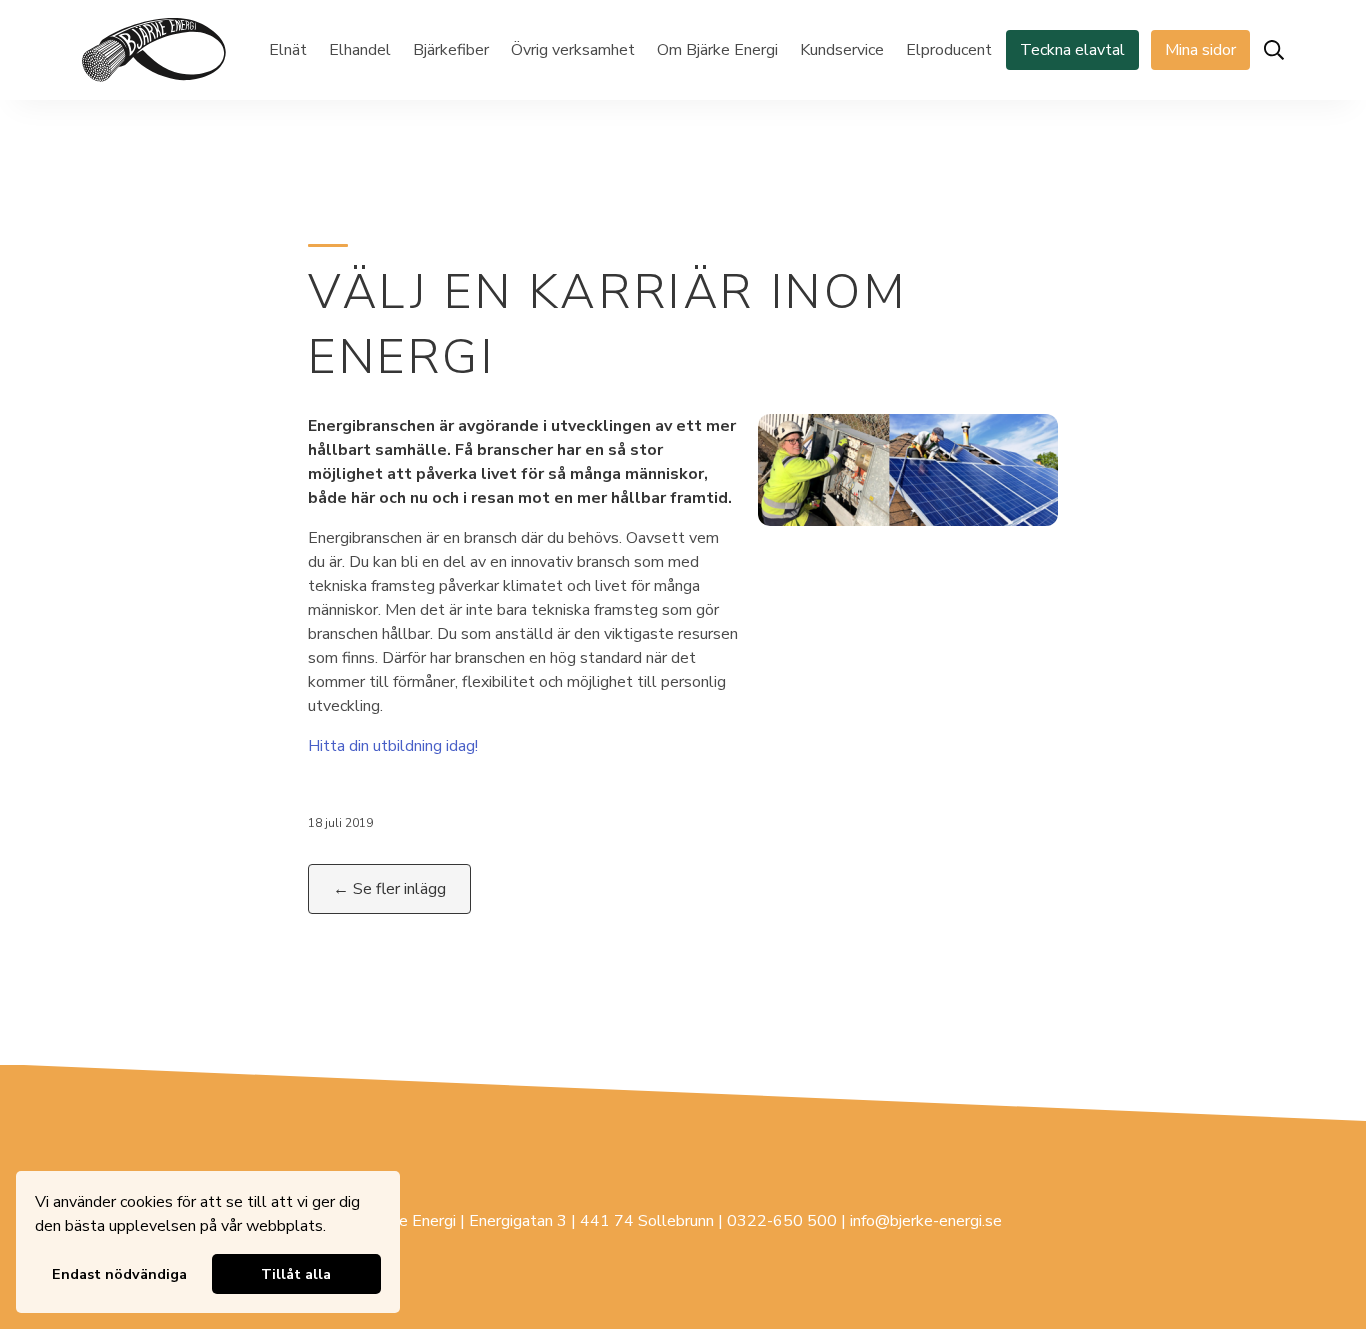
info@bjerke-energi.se (926, 1221)
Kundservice (842, 50)
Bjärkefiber (451, 50)
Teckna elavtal (1072, 50)
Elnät (288, 50)
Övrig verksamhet (573, 50)
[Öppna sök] (1274, 50)
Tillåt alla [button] (296, 1274)
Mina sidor (1200, 50)
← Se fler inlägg (389, 889)
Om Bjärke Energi (717, 50)
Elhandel (360, 50)
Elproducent (949, 50)
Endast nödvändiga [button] (119, 1274)
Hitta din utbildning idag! (393, 746)
